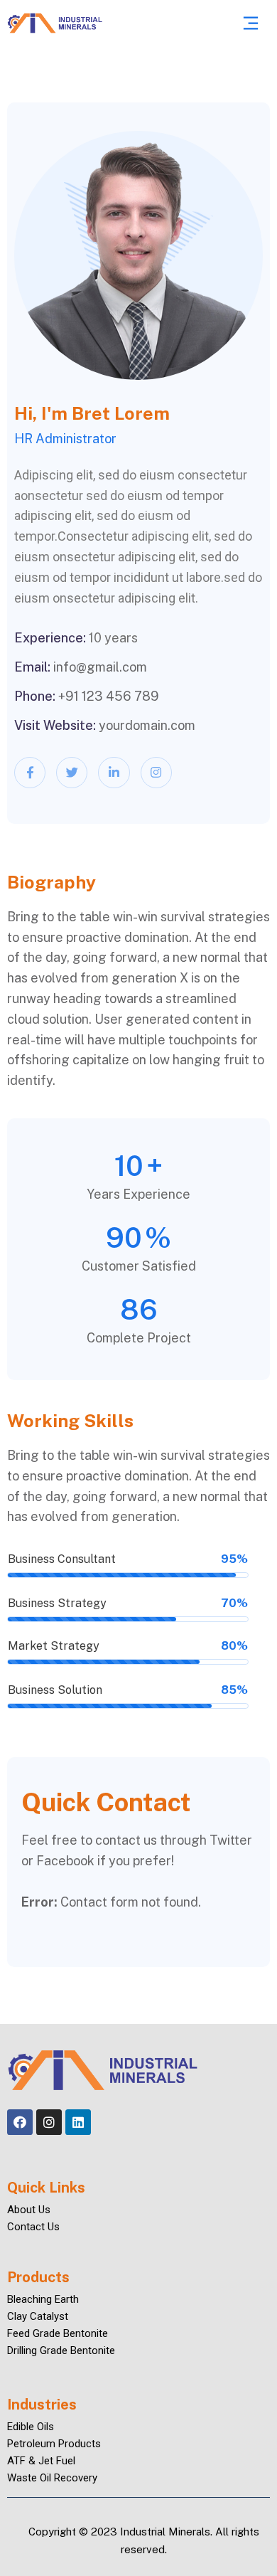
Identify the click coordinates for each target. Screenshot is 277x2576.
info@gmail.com (100, 667)
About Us (29, 2210)
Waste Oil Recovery (52, 2478)
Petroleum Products (54, 2444)
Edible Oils (31, 2427)
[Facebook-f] (30, 773)
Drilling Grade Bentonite (61, 2350)
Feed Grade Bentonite (58, 2333)
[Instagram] (156, 773)
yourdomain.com (147, 725)
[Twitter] (72, 773)
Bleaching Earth (43, 2299)
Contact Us (33, 2227)
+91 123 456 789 (109, 696)
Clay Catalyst (38, 2316)
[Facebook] (20, 2122)
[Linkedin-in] (114, 773)
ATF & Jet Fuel (41, 2461)
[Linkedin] (78, 2122)
